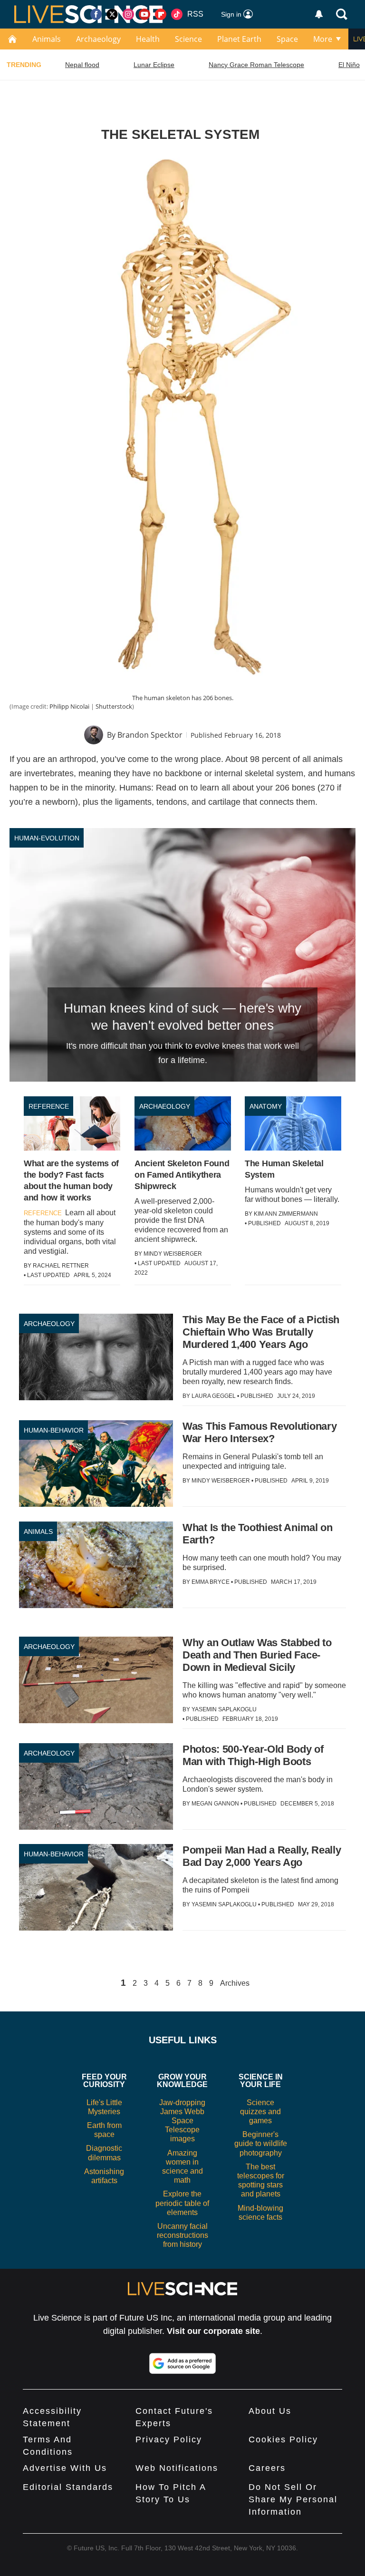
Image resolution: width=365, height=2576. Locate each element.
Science (188, 39)
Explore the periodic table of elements (182, 2203)
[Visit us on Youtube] (144, 14)
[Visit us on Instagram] (128, 14)
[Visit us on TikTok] (177, 14)
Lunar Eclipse (154, 65)
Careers (267, 2468)
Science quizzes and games (260, 2112)
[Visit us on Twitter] (112, 14)
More (323, 39)
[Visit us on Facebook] (96, 14)
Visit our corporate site (213, 2331)
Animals (47, 39)
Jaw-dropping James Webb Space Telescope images (182, 2121)
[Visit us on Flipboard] (161, 14)
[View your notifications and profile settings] (319, 14)
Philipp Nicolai (69, 706)
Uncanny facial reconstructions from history (182, 2235)
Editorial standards (68, 2487)
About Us (270, 2411)
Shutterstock (114, 706)
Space (287, 39)
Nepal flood (82, 65)
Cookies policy (283, 2439)
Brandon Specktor (150, 735)
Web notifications (177, 2468)
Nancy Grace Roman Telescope (256, 65)
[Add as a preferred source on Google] (182, 2363)
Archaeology (98, 39)
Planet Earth (239, 39)
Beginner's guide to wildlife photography (261, 2143)
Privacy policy (169, 2439)
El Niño (349, 65)
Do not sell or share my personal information (293, 2499)
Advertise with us (65, 2468)
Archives (235, 1983)
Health (148, 39)
